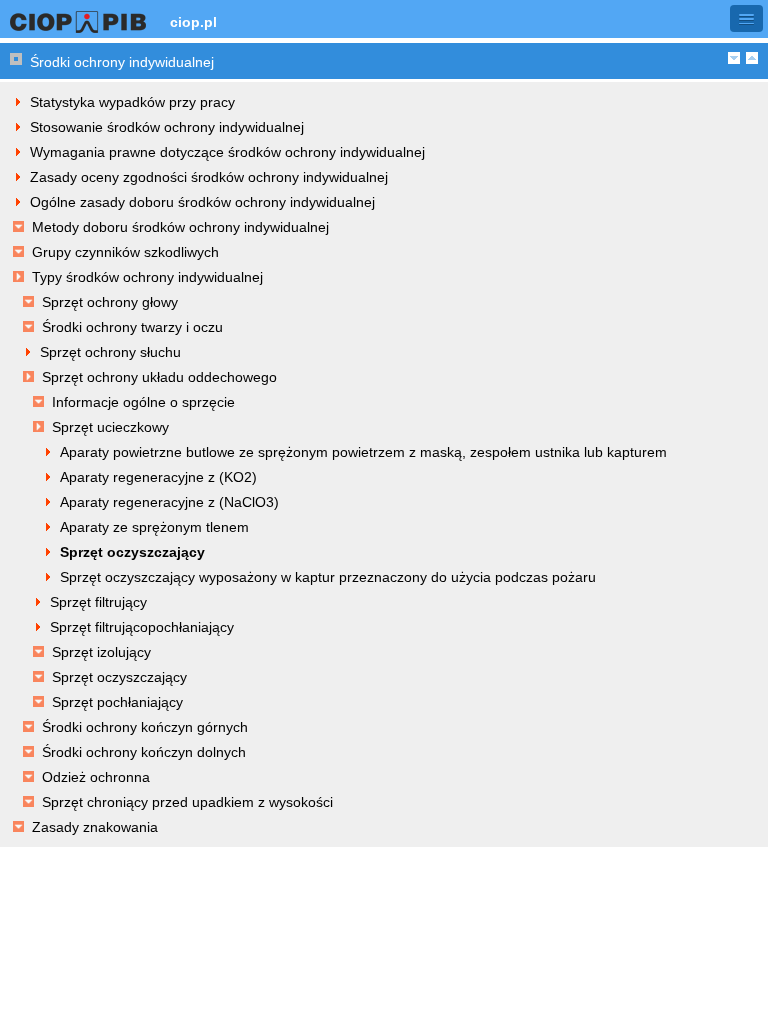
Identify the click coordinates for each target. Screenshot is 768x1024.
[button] (746, 18)
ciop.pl (193, 22)
